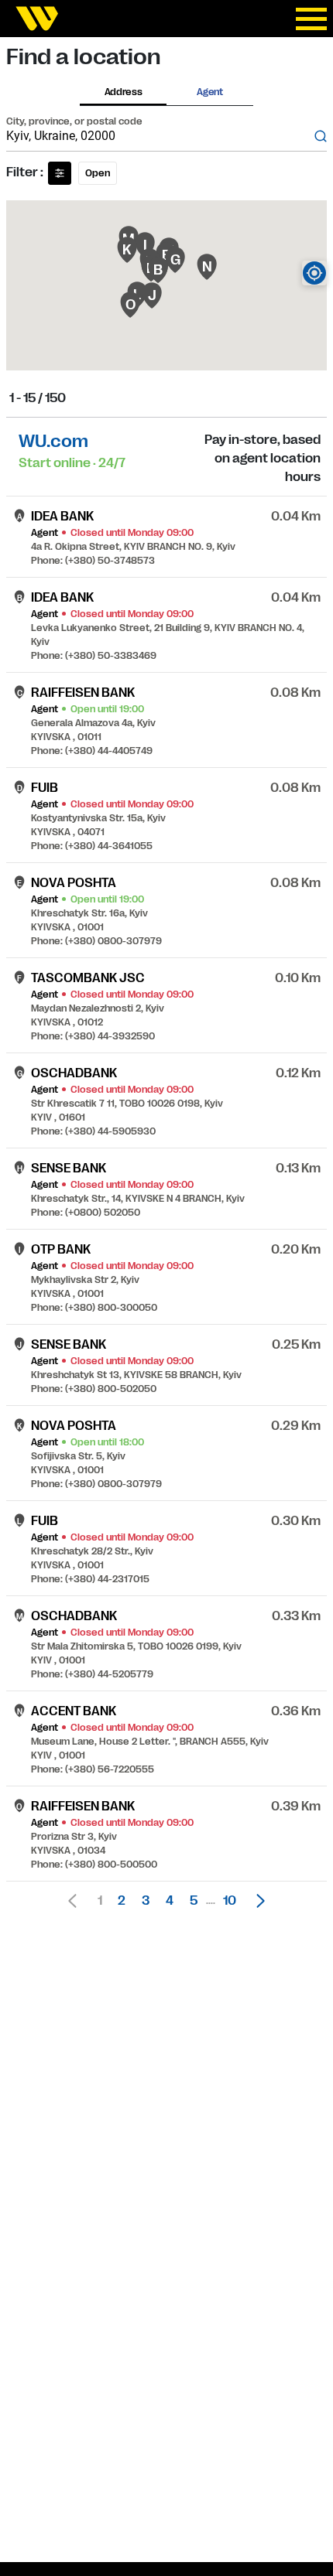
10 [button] (230, 1901)
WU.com (53, 441)
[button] (256, 1901)
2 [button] (122, 1901)
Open (98, 173)
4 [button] (170, 1901)
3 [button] (146, 1901)
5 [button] (194, 1901)
